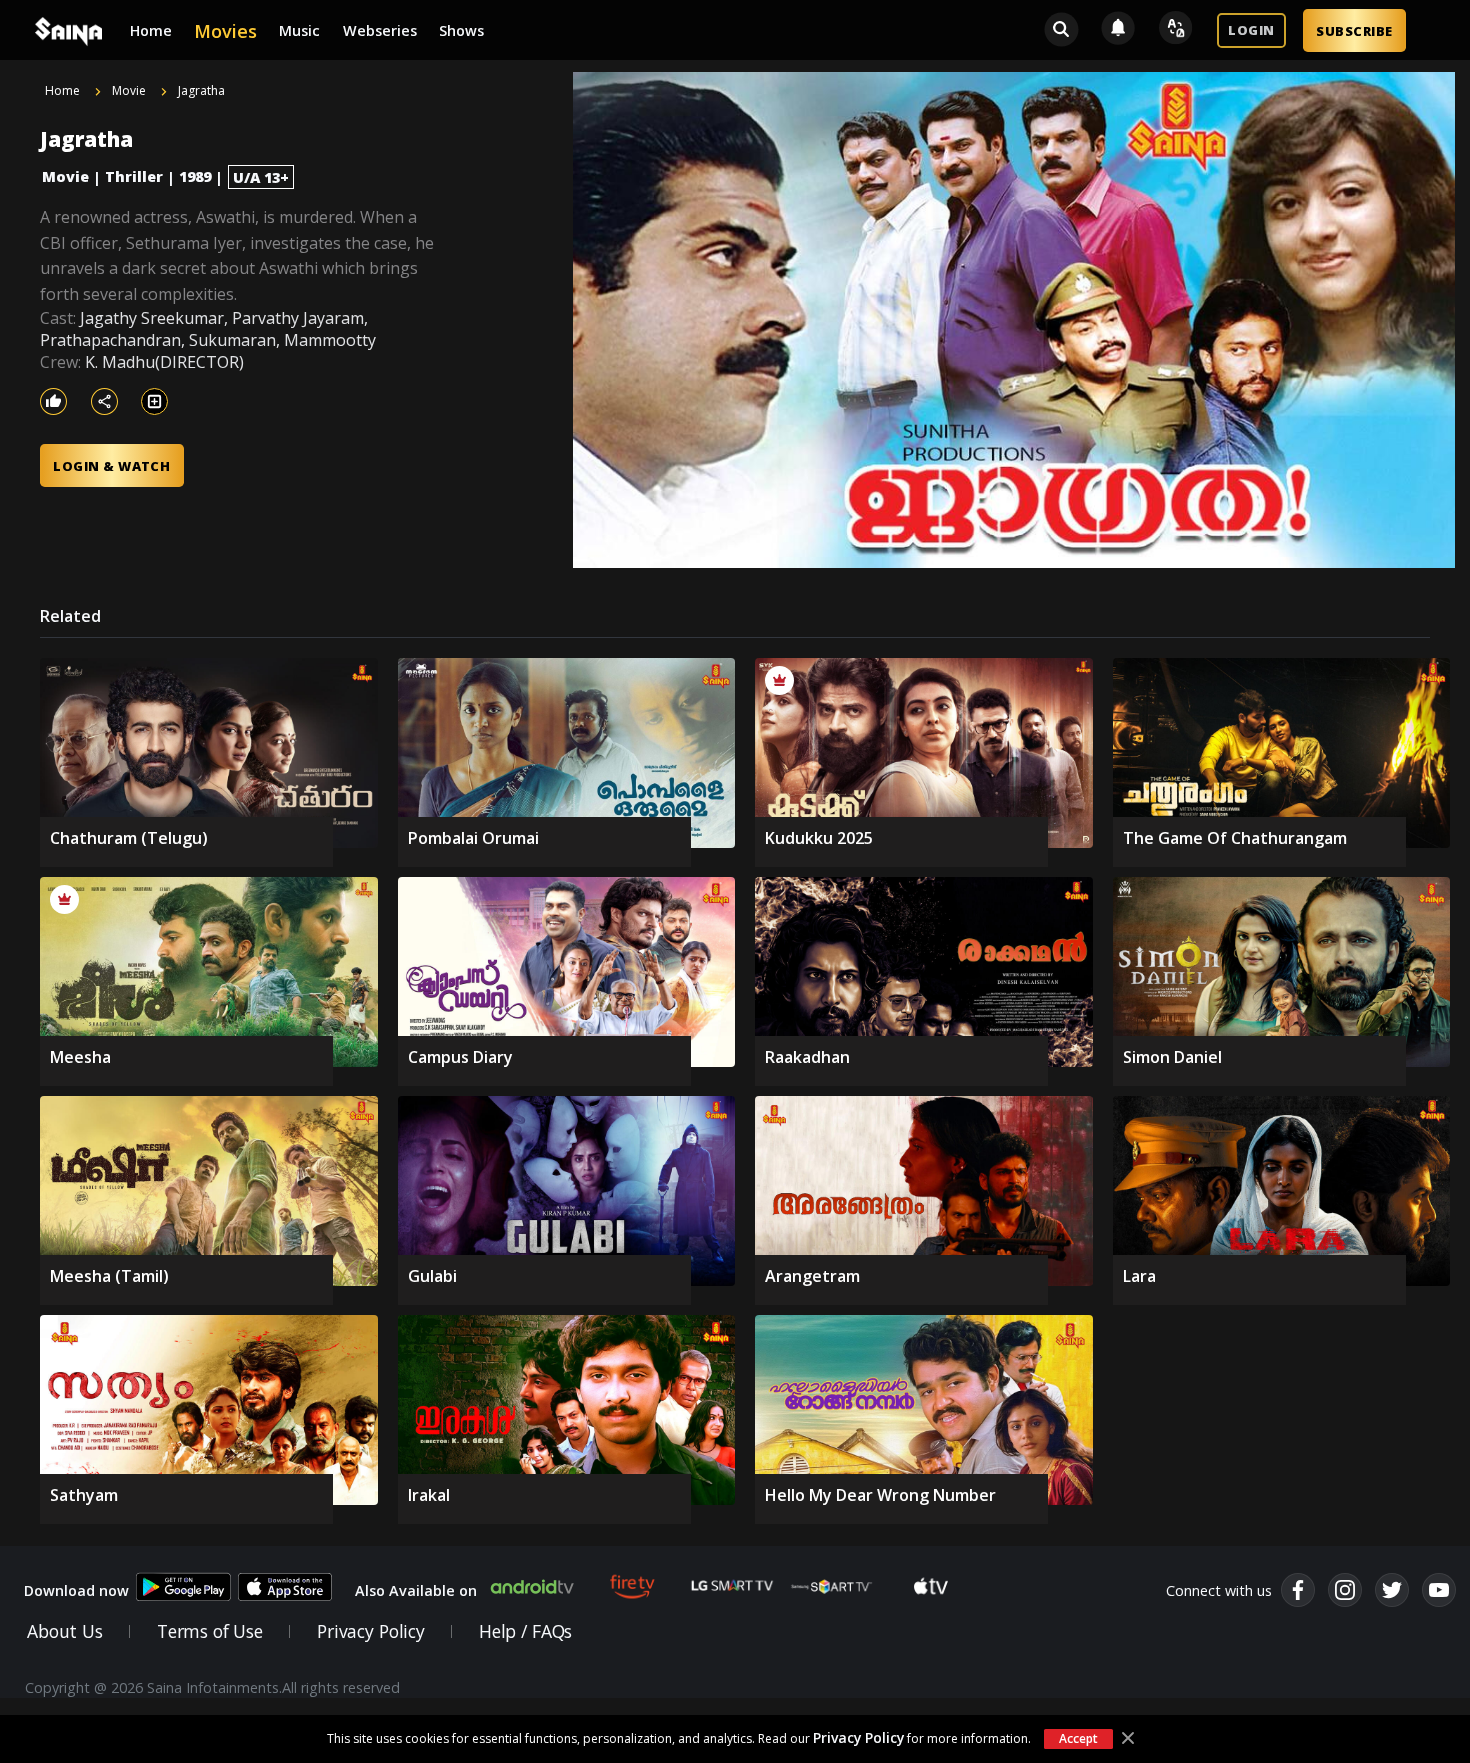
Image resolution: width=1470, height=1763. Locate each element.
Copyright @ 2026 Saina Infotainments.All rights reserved (212, 1687)
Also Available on (416, 1590)
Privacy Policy (858, 1737)
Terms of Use (210, 1631)
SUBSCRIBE (1354, 31)
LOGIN (1251, 30)
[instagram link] (1345, 1590)
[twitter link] (1392, 1590)
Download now (76, 1590)
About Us (65, 1631)
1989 (195, 176)
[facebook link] (1298, 1590)
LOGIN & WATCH (111, 466)
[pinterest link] (1439, 1590)
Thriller (134, 176)
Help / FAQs (525, 1631)
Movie (65, 176)
